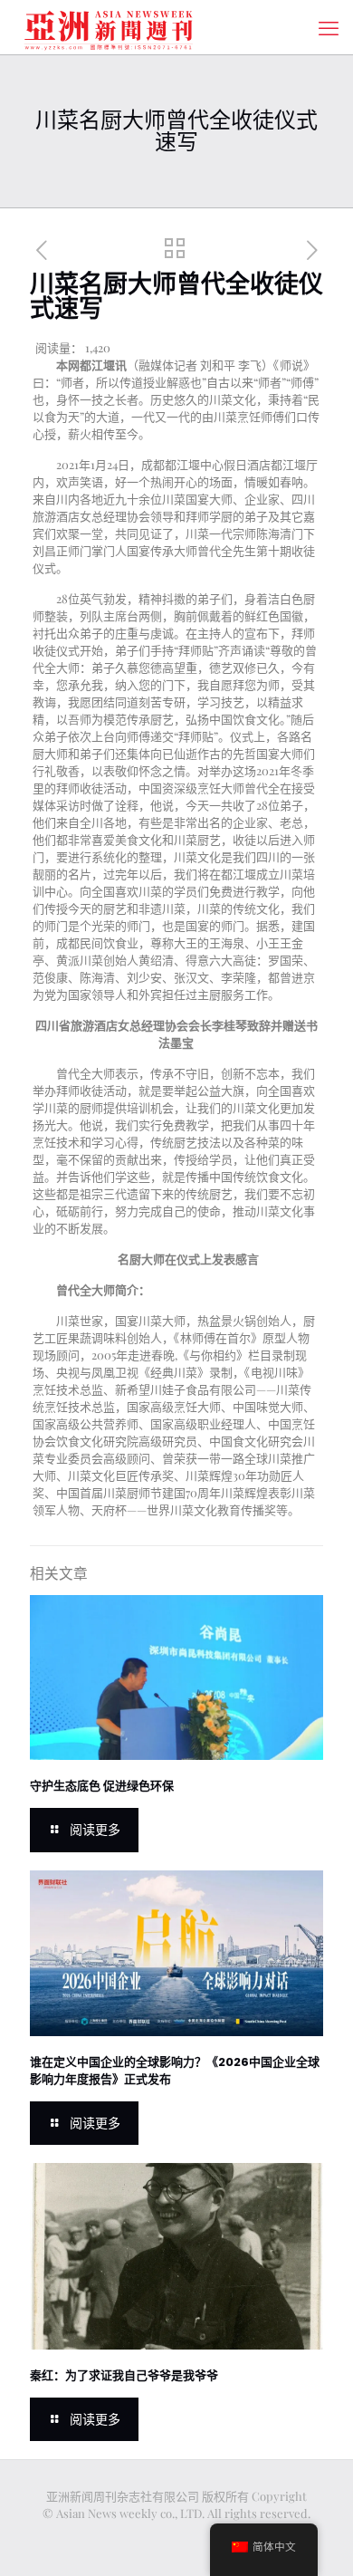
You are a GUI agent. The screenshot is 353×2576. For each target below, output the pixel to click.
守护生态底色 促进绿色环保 (102, 1786)
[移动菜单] (329, 27)
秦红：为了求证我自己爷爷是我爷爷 (124, 2375)
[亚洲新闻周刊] (109, 27)
